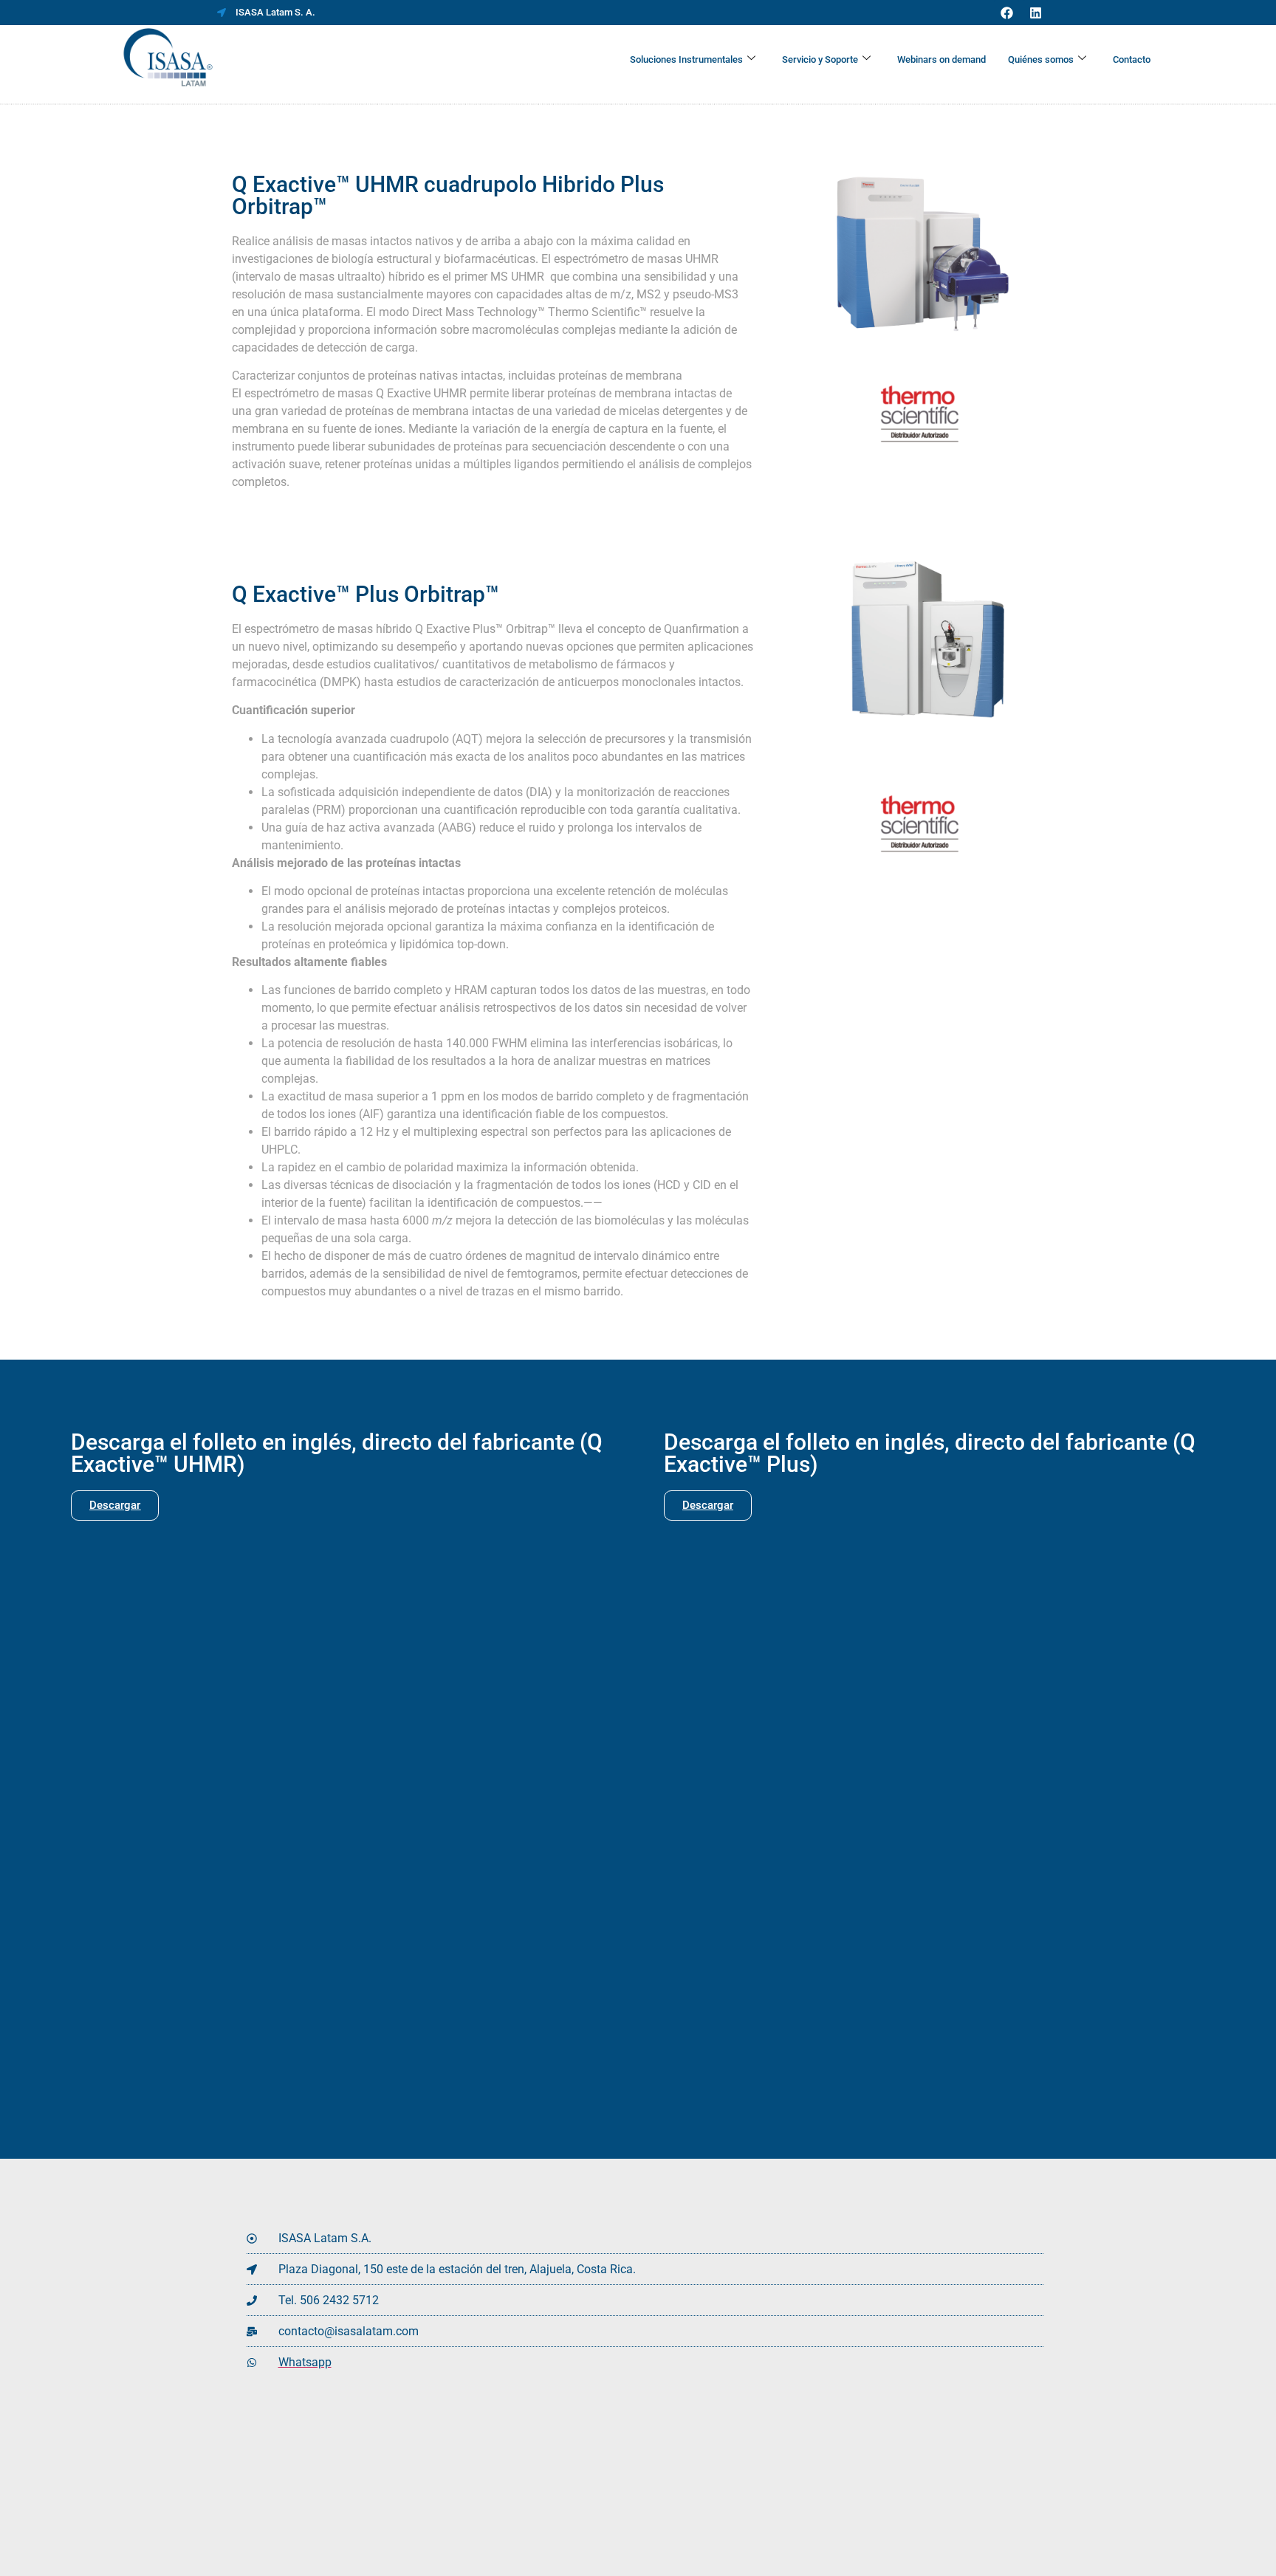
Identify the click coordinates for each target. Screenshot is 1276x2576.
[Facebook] (1006, 13)
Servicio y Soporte (820, 59)
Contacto (1132, 59)
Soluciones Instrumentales (686, 59)
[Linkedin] (1035, 13)
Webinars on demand (941, 59)
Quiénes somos (1041, 59)
